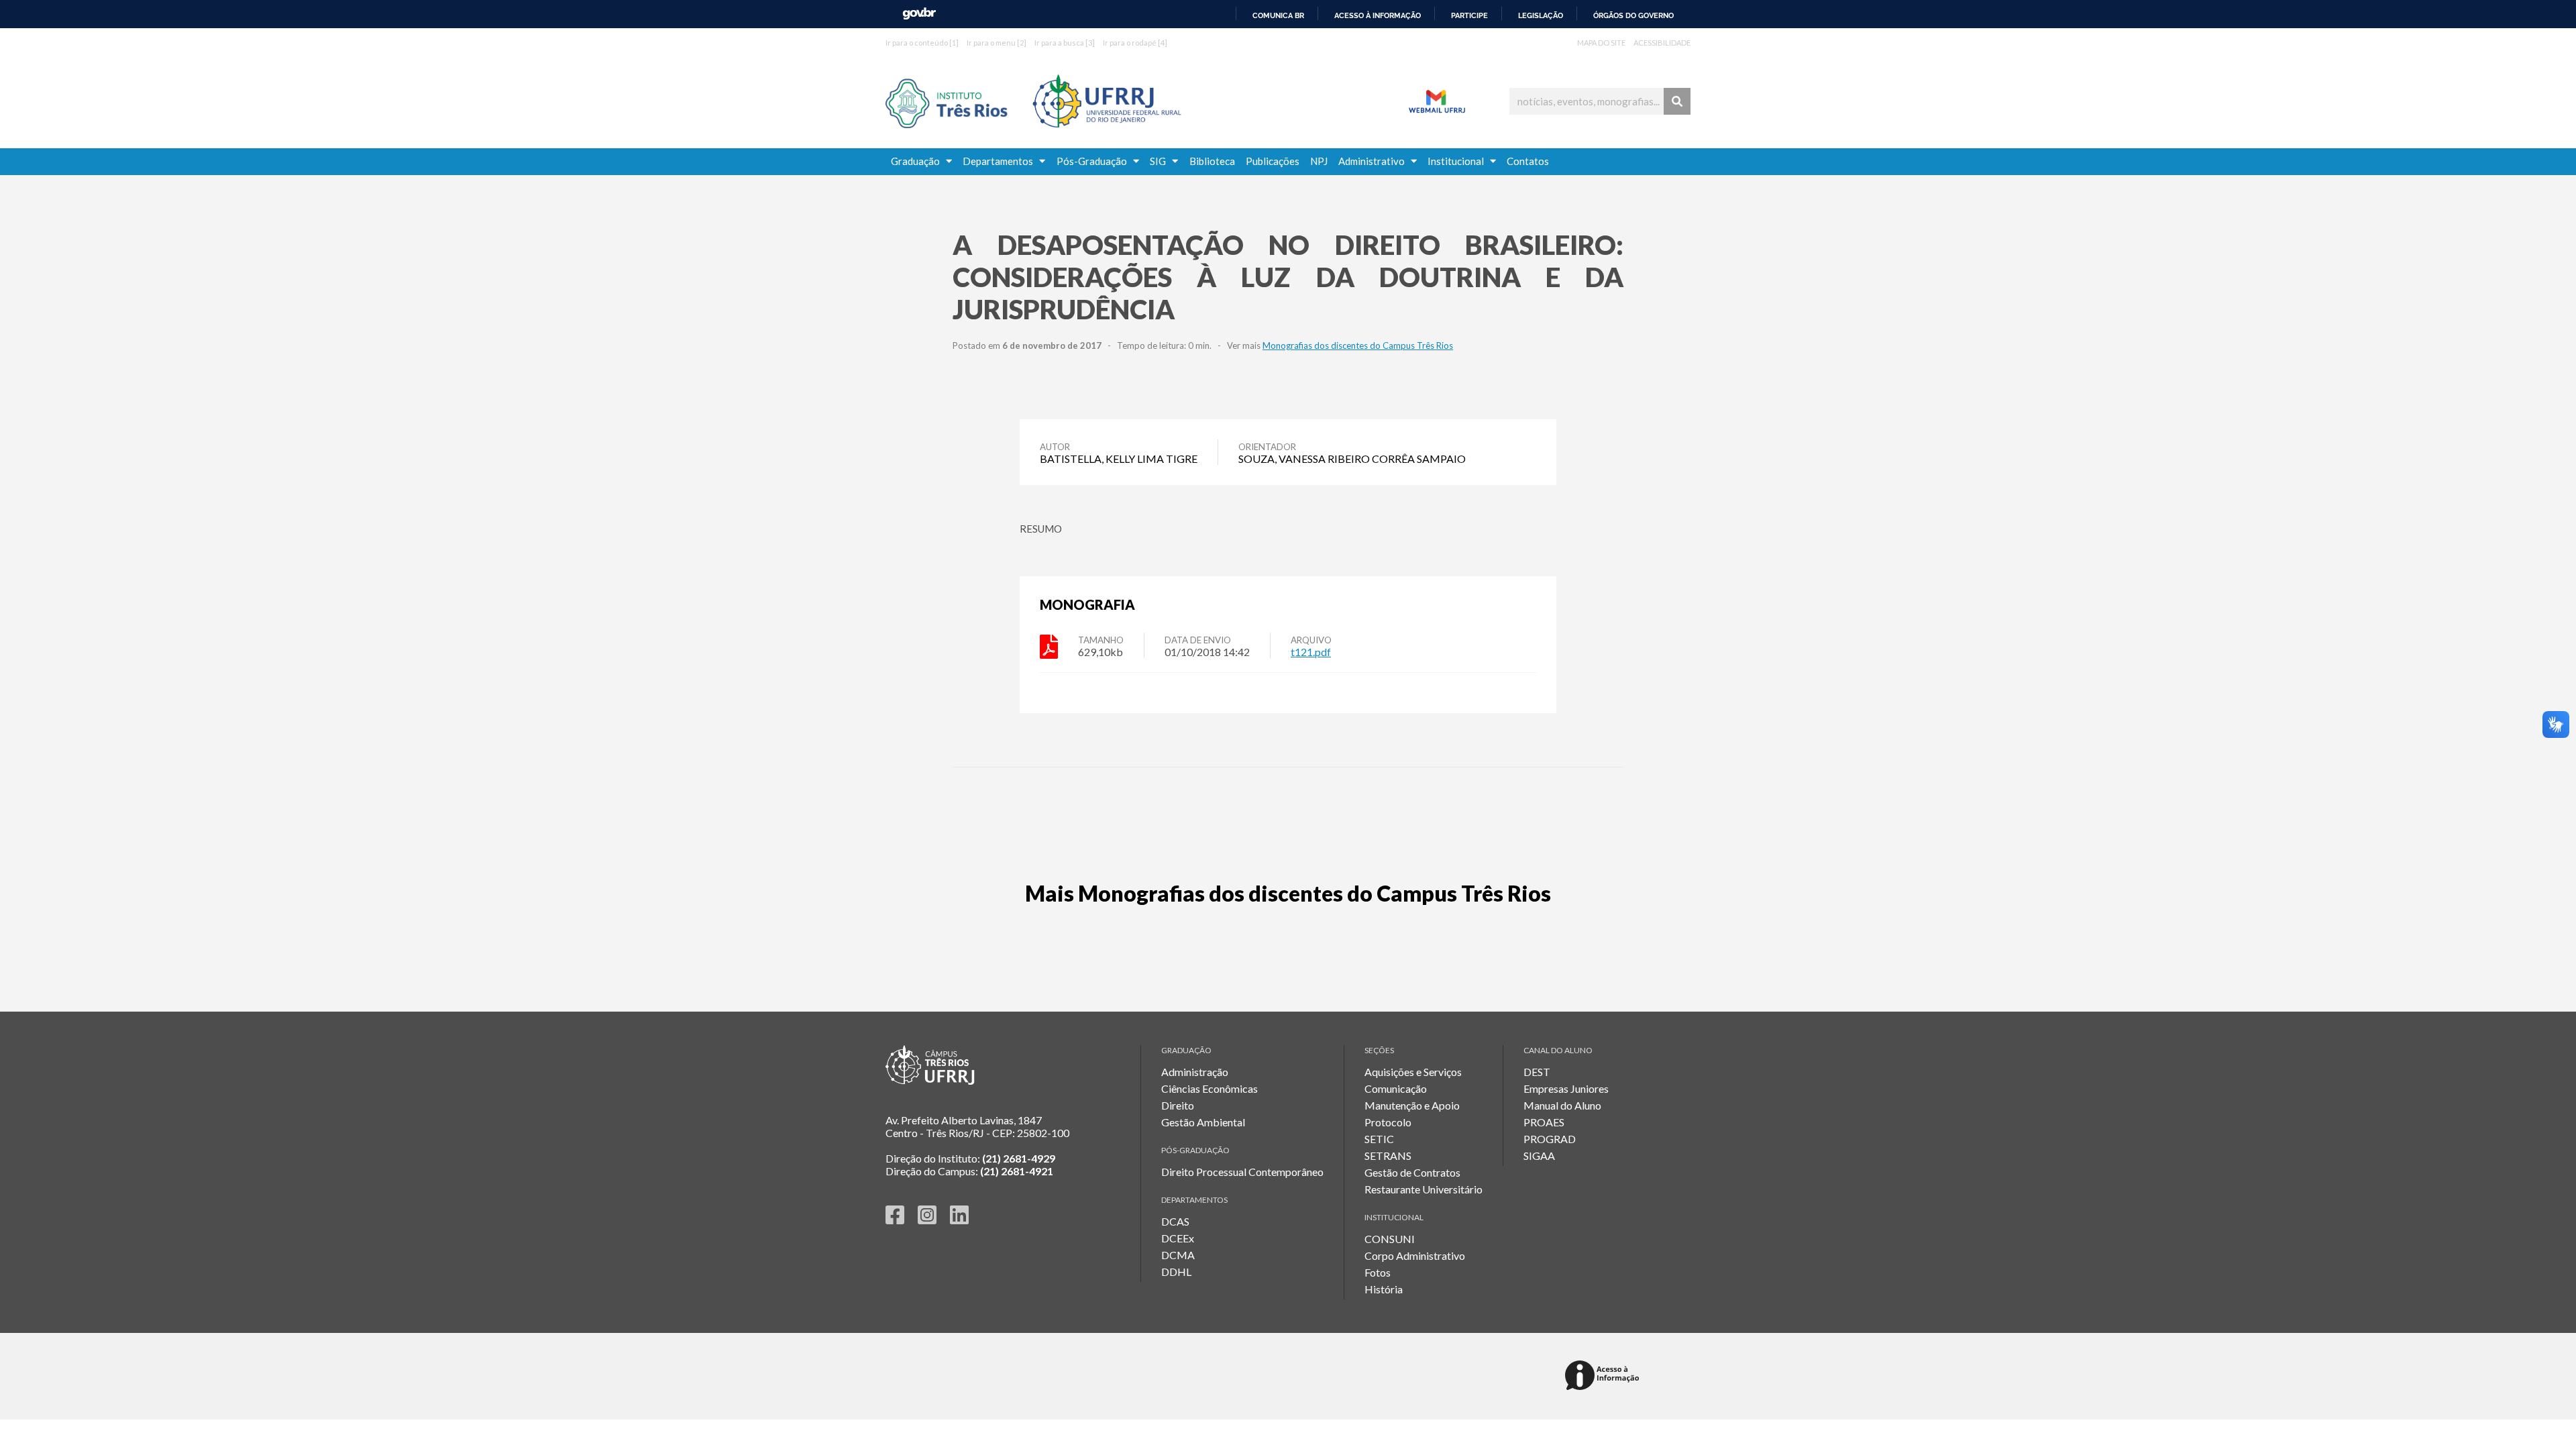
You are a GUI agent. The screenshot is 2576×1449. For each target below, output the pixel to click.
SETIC (1379, 1139)
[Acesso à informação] (1604, 1376)
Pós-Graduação (1095, 161)
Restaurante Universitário (1424, 1189)
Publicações (1273, 161)
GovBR (919, 14)
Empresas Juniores (1566, 1088)
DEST (1537, 1072)
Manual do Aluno (1562, 1105)
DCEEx (1178, 1238)
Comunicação (1396, 1088)
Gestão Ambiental (1203, 1122)
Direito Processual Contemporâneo (1242, 1172)
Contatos (1528, 161)
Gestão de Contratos (1412, 1172)
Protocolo (1388, 1122)
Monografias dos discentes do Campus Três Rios (1358, 345)
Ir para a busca (1065, 43)
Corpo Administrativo (1415, 1255)
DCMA (1178, 1255)
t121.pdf (1311, 652)
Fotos (1378, 1272)
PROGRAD (1550, 1139)
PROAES (1544, 1122)
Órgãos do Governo (1633, 15)
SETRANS (1388, 1156)
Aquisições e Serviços (1413, 1072)
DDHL (1176, 1272)
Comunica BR (1278, 15)
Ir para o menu (997, 43)
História (1384, 1289)
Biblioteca (1212, 161)
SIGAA (1539, 1156)
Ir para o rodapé (1135, 43)
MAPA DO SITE (1601, 43)
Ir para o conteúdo (922, 43)
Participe (1469, 15)
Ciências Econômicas (1210, 1088)
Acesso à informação (1378, 15)
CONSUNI (1390, 1239)
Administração (1195, 1072)
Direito (1178, 1105)
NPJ (1319, 161)
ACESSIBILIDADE (1662, 43)
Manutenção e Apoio (1412, 1105)
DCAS (1175, 1221)
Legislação (1541, 15)
